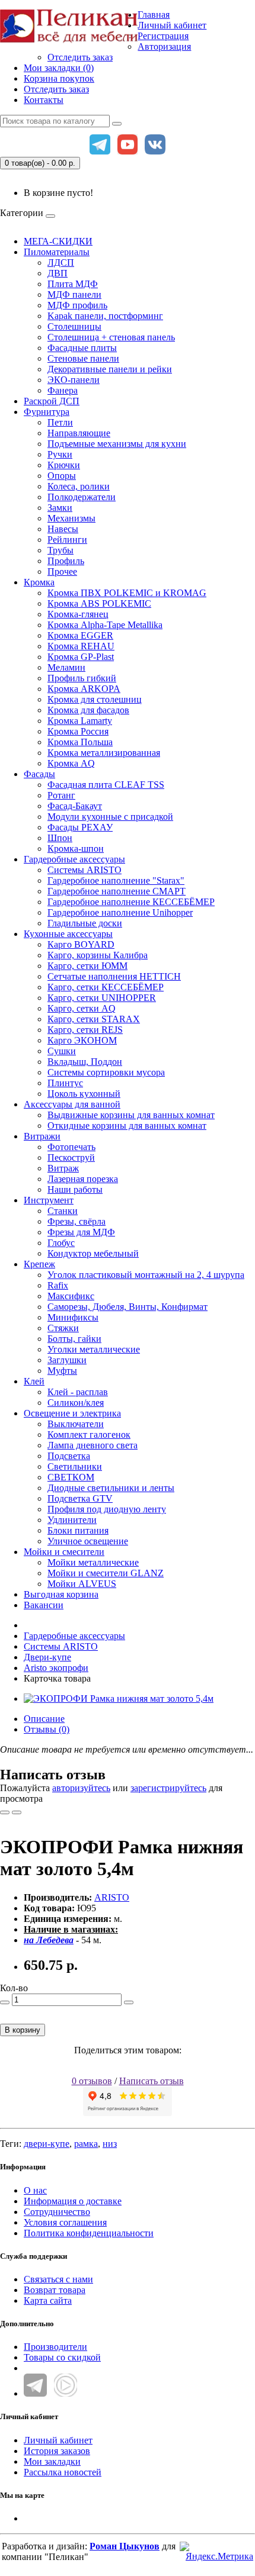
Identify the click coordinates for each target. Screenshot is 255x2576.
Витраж (63, 1168)
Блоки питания (78, 1530)
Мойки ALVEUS (82, 1584)
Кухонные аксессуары (68, 934)
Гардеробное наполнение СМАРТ (117, 891)
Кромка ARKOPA (84, 689)
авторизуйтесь (81, 1788)
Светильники (75, 1466)
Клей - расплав (78, 1392)
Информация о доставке (73, 2201)
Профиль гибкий (82, 678)
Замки (60, 508)
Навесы (63, 529)
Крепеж (39, 1264)
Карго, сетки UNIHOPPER (102, 998)
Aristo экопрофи (56, 1668)
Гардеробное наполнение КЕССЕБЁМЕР (131, 902)
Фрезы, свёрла (76, 1221)
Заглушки (67, 1360)
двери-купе (47, 2144)
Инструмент (49, 1200)
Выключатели (76, 1424)
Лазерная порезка (83, 1179)
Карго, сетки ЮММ (87, 966)
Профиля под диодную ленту (107, 1509)
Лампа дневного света (93, 1445)
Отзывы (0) (47, 1729)
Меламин (66, 667)
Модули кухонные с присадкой (110, 817)
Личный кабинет (58, 2440)
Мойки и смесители (64, 1552)
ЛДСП (61, 263)
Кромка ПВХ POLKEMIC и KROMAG (127, 593)
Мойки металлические (93, 1562)
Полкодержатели (82, 497)
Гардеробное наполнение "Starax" (116, 880)
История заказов (57, 2451)
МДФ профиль (77, 305)
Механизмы (71, 518)
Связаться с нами (58, 2279)
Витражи (42, 1136)
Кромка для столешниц (95, 699)
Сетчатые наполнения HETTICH (114, 976)
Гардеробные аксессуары (74, 859)
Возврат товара (55, 2290)
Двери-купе (47, 1657)
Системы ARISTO (85, 870)
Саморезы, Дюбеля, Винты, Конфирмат (128, 1307)
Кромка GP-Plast (81, 657)
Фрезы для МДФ (81, 1232)
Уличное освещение (88, 1541)
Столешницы (74, 326)
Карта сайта (48, 2300)
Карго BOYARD (81, 944)
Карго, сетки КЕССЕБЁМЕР (106, 987)
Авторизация (164, 46)
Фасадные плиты (82, 348)
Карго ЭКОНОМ (82, 1040)
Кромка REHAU (81, 646)
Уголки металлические (94, 1349)
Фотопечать (71, 1147)
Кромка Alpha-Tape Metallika (105, 625)
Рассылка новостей (63, 2472)
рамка (86, 2144)
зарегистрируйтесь (168, 1788)
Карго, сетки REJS (85, 1030)
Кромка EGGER (80, 635)
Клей (34, 1381)
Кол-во (14, 1988)
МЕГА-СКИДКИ (58, 241)
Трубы (60, 550)
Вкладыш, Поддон (85, 1062)
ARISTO (112, 1897)
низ (110, 2144)
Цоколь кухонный (84, 1094)
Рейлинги (67, 540)
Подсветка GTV (80, 1498)
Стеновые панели (83, 358)
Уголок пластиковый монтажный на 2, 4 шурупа (146, 1275)
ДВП (58, 273)
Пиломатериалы (57, 252)
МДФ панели (74, 294)
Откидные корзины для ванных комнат (127, 1126)
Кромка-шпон (76, 849)
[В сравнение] (17, 1812)
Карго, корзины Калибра (98, 955)
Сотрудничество (57, 2212)
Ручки (60, 454)
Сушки (62, 1051)
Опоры (62, 476)
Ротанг (61, 795)
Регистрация (163, 36)
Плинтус (65, 1083)
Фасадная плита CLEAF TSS (106, 785)
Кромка (39, 582)
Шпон (60, 838)
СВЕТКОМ (71, 1477)
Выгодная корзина (61, 1594)
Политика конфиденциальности (89, 2233)
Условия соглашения (65, 2222)
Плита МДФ (73, 284)
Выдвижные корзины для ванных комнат (131, 1115)
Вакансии (44, 1605)
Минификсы (73, 1317)
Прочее (62, 571)
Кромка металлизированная (104, 753)
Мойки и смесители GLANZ (106, 1573)
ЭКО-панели (74, 380)
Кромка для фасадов (88, 710)
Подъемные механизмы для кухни (117, 444)
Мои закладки (52, 2461)
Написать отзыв (152, 2081)
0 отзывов (92, 2081)
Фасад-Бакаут (75, 806)
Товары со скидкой (62, 2357)
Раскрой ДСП (52, 401)
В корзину (23, 2030)
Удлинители (72, 1520)
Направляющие (79, 433)
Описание (44, 1719)
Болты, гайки (74, 1339)
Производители (55, 2347)
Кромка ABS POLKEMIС (99, 603)
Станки (63, 1211)
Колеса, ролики (79, 486)
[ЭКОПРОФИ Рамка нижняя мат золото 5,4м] (119, 1698)
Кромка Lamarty (80, 721)
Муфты (62, 1371)
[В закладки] (5, 1812)
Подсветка (69, 1456)
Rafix (58, 1285)
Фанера (63, 390)
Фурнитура (47, 412)
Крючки (64, 465)
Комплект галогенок (89, 1434)
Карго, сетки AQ (82, 1008)
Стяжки (63, 1328)
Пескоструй (71, 1157)
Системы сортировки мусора (106, 1072)
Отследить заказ (80, 57)
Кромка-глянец (78, 614)
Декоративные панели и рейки (110, 369)
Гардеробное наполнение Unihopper (120, 912)
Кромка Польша (80, 742)
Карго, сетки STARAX (94, 1019)
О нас (35, 2190)
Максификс (71, 1296)
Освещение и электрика (72, 1413)
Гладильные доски (85, 923)
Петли (60, 422)
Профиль (66, 561)
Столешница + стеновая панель (111, 337)
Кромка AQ (71, 763)
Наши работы (75, 1189)
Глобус (61, 1243)
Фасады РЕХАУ (80, 827)
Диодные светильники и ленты (111, 1488)
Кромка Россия (78, 731)
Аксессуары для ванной (72, 1104)
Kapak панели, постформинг (105, 316)
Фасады (39, 774)
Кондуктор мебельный (93, 1253)
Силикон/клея (76, 1403)
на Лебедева (49, 1940)
